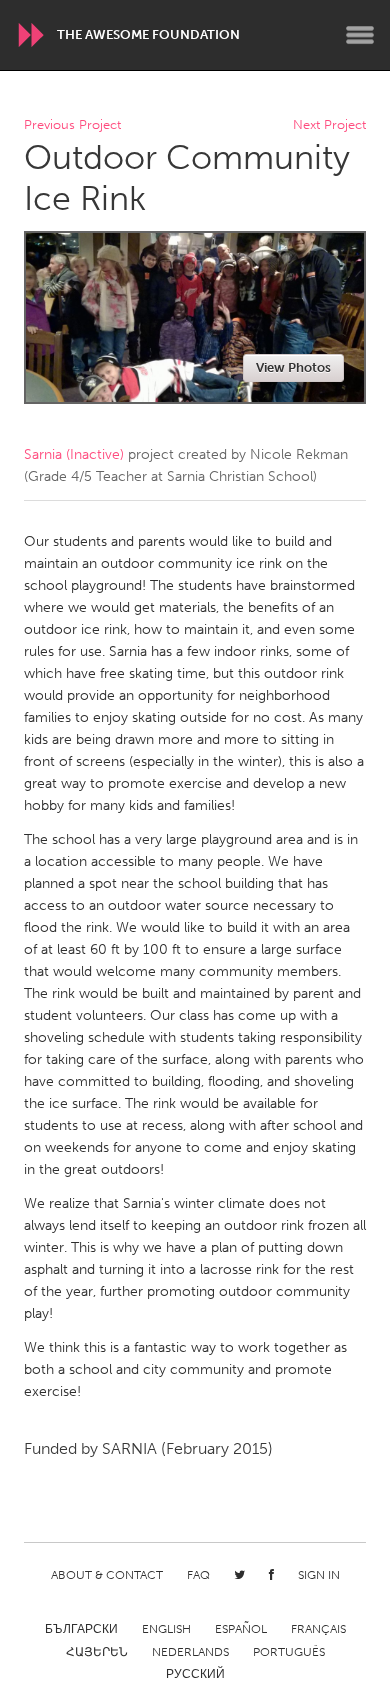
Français (318, 1629)
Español (241, 1629)
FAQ (198, 1575)
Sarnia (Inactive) (74, 454)
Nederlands (190, 1652)
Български (81, 1629)
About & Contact (107, 1575)
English (166, 1629)
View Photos (293, 367)
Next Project (329, 125)
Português (289, 1652)
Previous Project (72, 125)
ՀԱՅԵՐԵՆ (97, 1652)
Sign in (319, 1575)
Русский (195, 1674)
